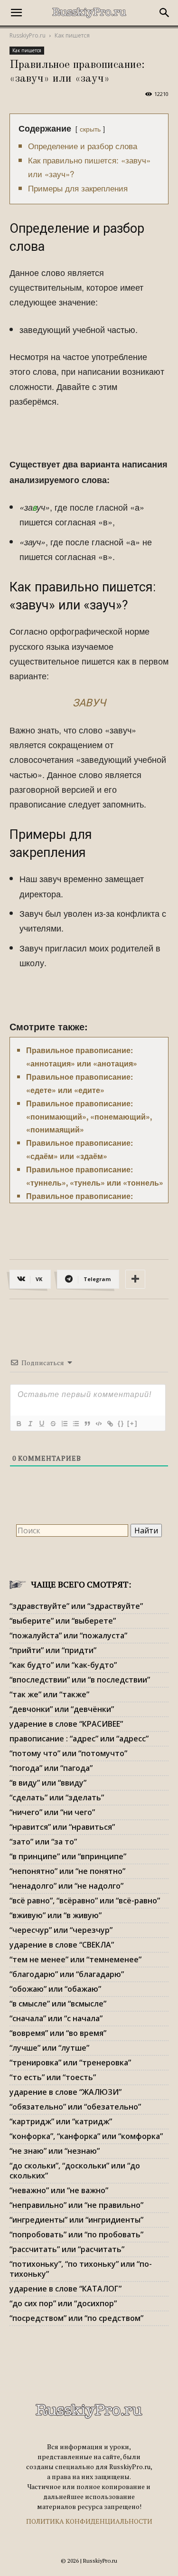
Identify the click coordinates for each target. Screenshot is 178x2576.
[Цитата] (87, 1424)
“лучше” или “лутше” (49, 2048)
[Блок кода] (98, 1424)
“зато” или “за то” (43, 1842)
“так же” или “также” (49, 1694)
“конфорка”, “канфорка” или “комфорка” (86, 2136)
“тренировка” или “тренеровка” (70, 2063)
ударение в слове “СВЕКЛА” (62, 1945)
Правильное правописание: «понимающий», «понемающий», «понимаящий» (89, 1117)
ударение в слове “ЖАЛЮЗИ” (66, 2092)
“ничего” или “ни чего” (52, 1812)
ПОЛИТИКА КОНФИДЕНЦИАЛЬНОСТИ (89, 2521)
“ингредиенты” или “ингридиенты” (76, 2220)
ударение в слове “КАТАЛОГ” (66, 2289)
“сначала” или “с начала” (56, 2018)
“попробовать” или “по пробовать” (76, 2234)
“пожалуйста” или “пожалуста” (68, 1635)
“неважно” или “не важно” (59, 2190)
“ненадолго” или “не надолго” (66, 1886)
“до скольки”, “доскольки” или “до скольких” (75, 2171)
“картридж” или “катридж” (61, 2121)
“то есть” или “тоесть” (53, 2077)
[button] (16, 13)
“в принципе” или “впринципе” (68, 1856)
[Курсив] (30, 1424)
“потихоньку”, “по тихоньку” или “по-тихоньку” (81, 2269)
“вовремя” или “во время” (58, 2033)
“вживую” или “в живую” (56, 1915)
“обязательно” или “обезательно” (75, 2107)
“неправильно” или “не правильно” (76, 2205)
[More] (135, 1279)
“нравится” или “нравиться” (62, 1827)
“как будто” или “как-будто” (63, 1665)
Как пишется (72, 35)
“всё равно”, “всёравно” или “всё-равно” (85, 1901)
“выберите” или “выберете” (63, 1621)
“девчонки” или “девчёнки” (62, 1709)
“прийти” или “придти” (53, 1650)
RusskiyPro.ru (28, 35)
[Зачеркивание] (53, 1424)
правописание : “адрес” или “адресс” (79, 1739)
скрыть (90, 128)
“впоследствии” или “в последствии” (80, 1680)
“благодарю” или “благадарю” (67, 1974)
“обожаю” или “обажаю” (55, 1989)
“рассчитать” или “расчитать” (67, 2249)
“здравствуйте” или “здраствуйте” (76, 1606)
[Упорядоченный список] (64, 1424)
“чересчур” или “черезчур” (61, 1930)
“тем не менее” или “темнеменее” (75, 1959)
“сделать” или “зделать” (57, 1797)
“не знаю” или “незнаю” (55, 2151)
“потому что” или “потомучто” (68, 1753)
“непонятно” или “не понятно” (67, 1871)
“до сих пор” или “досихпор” (63, 2303)
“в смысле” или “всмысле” (58, 2004)
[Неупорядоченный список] (75, 1424)
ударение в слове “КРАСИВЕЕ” (66, 1724)
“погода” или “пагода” (51, 1768)
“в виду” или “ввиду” (48, 1783)
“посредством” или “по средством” (76, 2318)
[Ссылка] (110, 1424)
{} (121, 1423)
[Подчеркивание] (41, 1424)
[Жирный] (19, 1424)
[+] (132, 1423)
